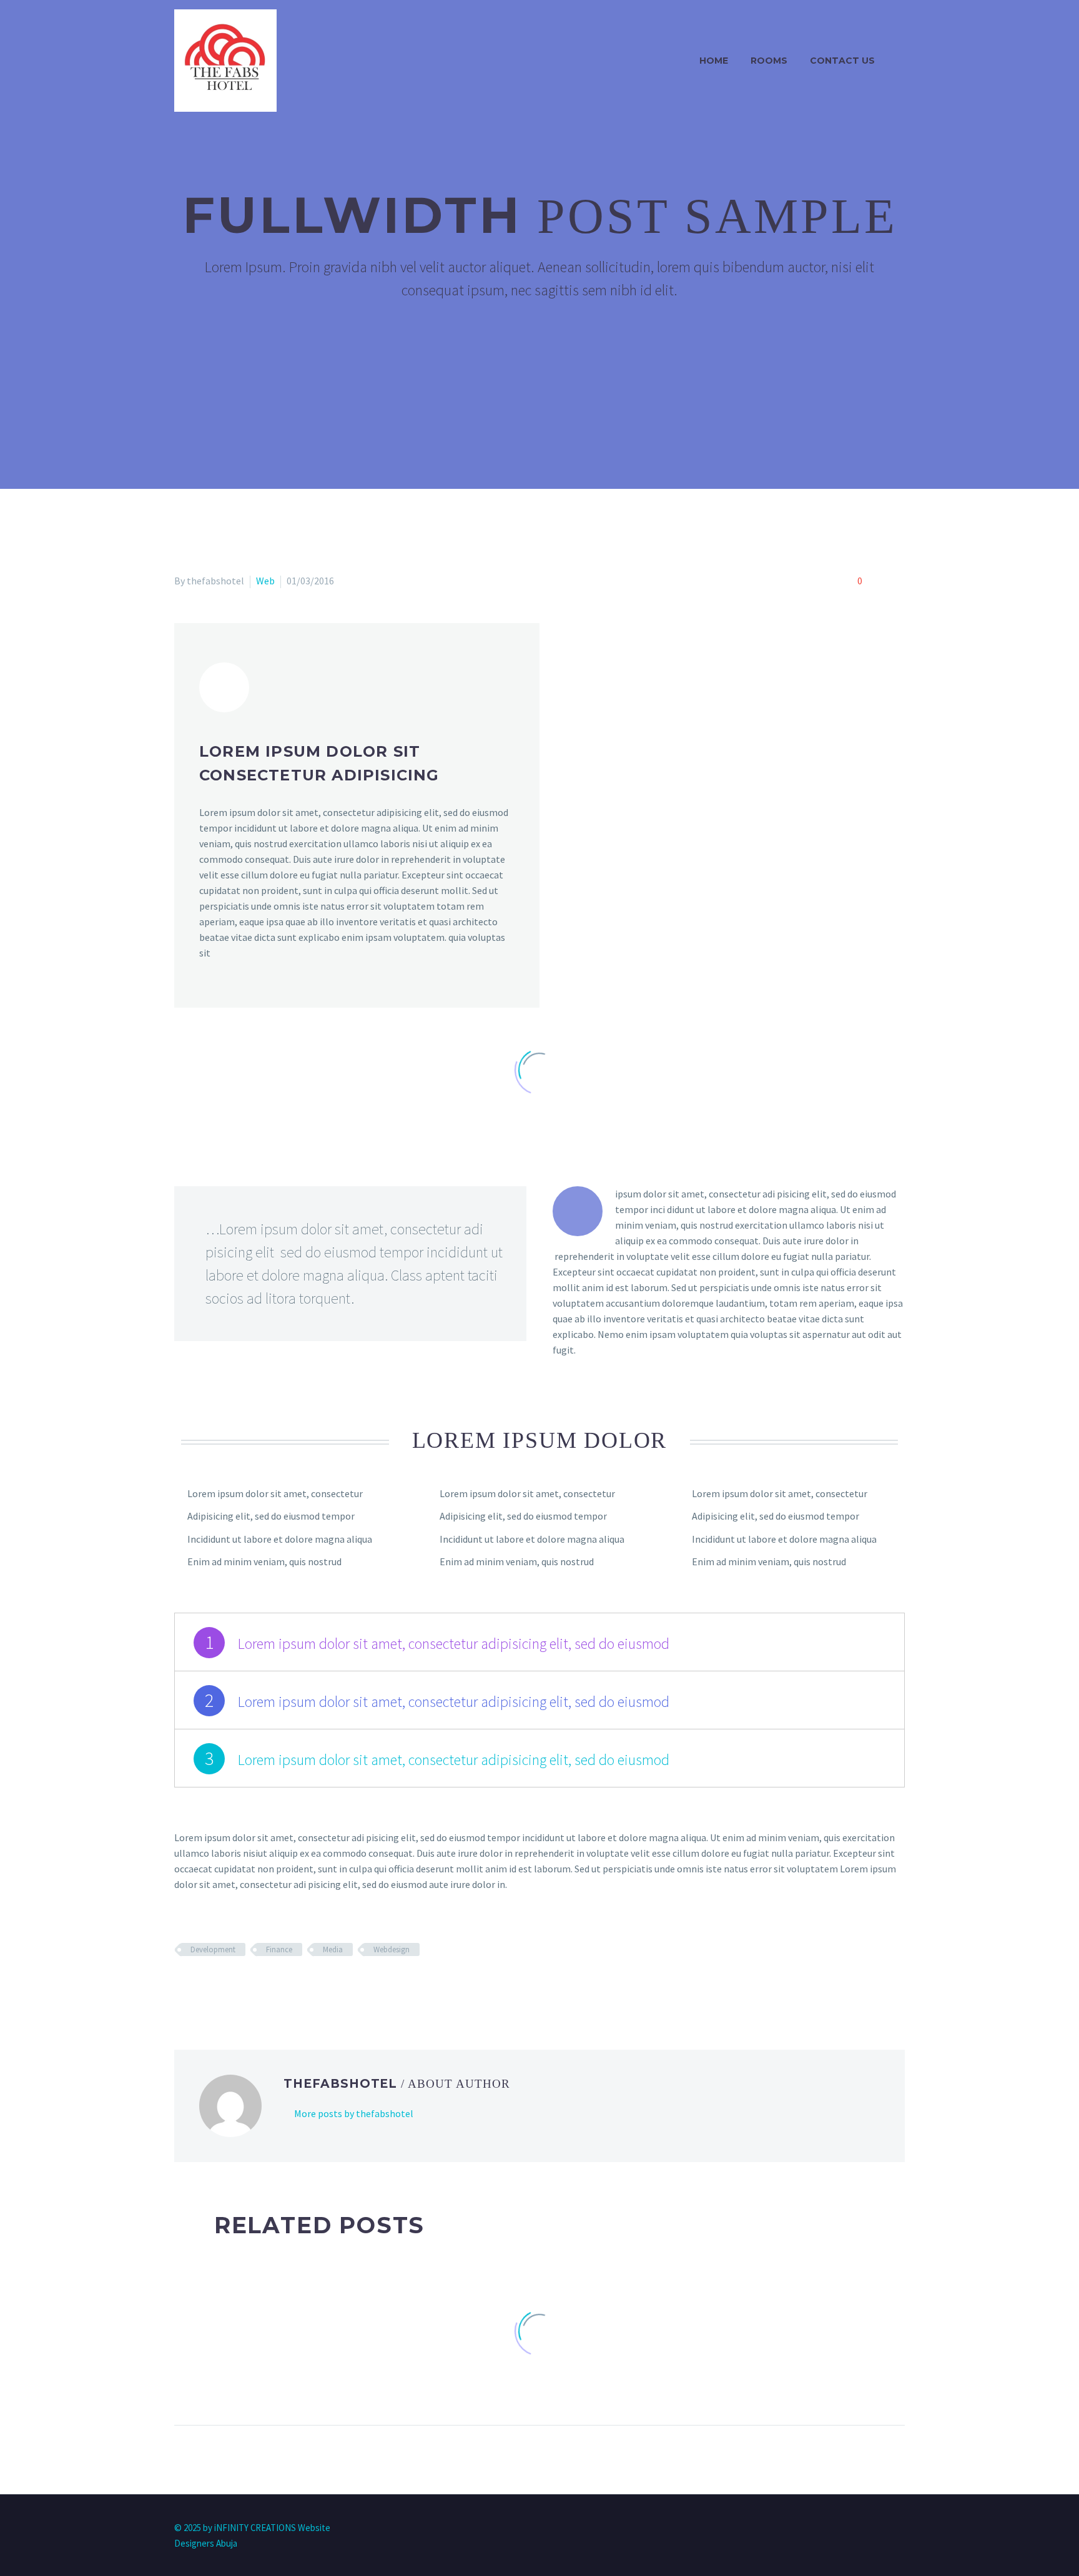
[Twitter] (200, 1986)
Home (714, 61)
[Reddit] (273, 1986)
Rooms (769, 61)
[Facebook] (182, 1986)
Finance (279, 1949)
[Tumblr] (237, 1986)
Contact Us (842, 61)
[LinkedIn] (255, 1986)
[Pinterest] (219, 1986)
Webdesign (392, 1949)
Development (213, 1949)
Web (265, 581)
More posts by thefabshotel (354, 2113)
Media (333, 1949)
